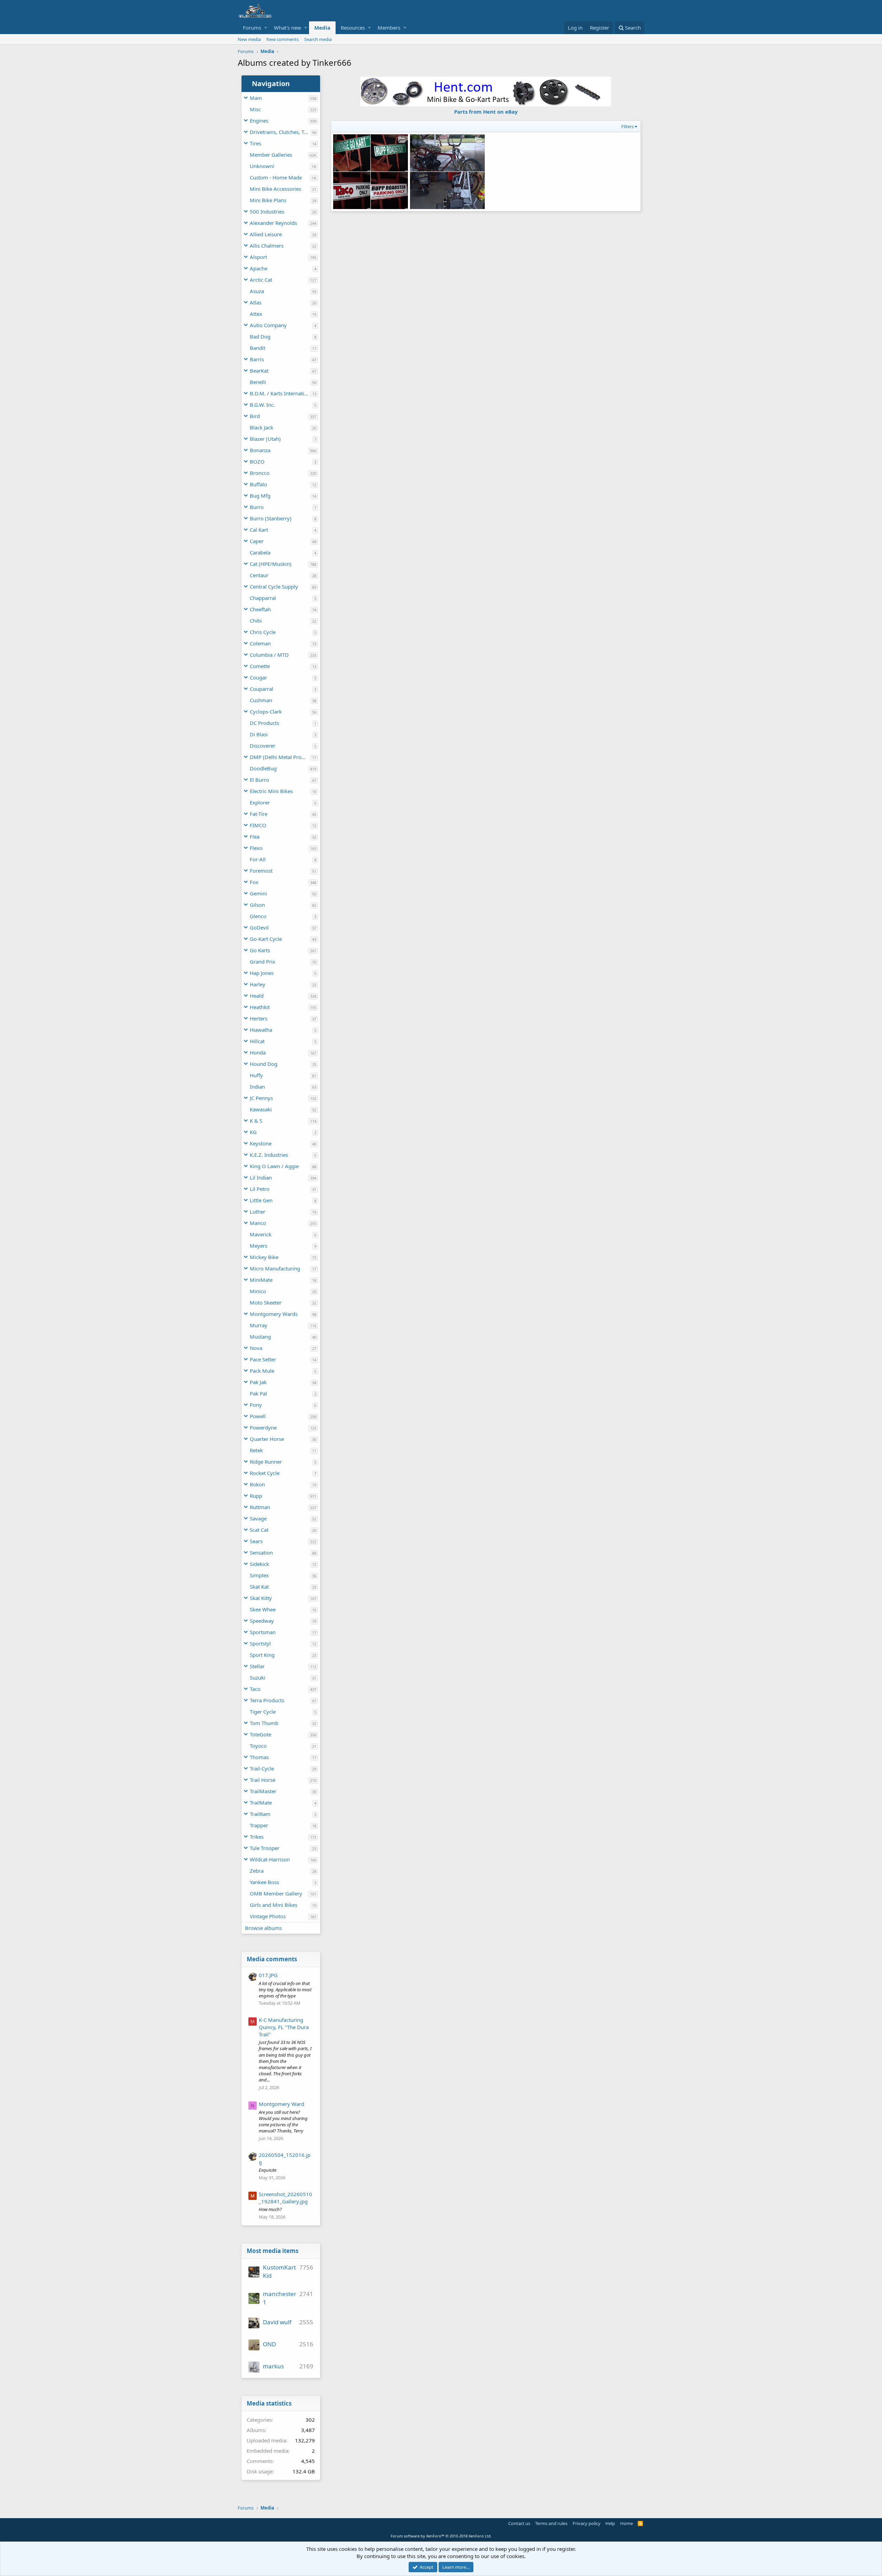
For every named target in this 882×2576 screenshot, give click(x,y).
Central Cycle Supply (274, 586)
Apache (259, 268)
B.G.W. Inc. (262, 405)
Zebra (257, 1871)
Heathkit (260, 1007)
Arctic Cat (261, 280)
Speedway (262, 1621)
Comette (260, 666)
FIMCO (258, 825)
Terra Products (267, 1700)
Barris (257, 359)
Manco (258, 1223)
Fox (254, 882)
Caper (257, 541)
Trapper (259, 1825)
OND (269, 2344)
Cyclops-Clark (266, 711)
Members (389, 28)
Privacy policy (587, 2523)
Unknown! (262, 166)
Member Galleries (271, 155)
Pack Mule (262, 1371)
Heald (257, 996)
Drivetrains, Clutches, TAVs (280, 132)
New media (249, 39)
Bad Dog (260, 336)
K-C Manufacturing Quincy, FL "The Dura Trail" (284, 2027)
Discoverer (263, 746)
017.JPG (268, 1975)
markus (273, 2366)
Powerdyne (263, 1427)
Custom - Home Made (276, 177)
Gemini (258, 893)
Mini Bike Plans (268, 200)
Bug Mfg (260, 496)
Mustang (260, 1337)
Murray (259, 1325)
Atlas (256, 302)
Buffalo (258, 484)
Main (256, 98)
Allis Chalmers (267, 246)
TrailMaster (263, 1791)
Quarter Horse (267, 1439)
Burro (257, 507)
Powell (258, 1416)
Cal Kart (259, 530)
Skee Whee (263, 1609)
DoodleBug (263, 768)
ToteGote (260, 1734)
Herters (259, 1018)
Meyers (259, 1246)
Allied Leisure (266, 234)
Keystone (261, 1143)
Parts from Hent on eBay (486, 112)
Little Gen (261, 1200)
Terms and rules (551, 2523)
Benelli (258, 382)
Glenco (258, 916)
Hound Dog (264, 1064)
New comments (283, 39)
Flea (255, 837)
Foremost (261, 871)
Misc (255, 109)
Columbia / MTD (269, 655)
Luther (258, 1212)
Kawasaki (261, 1109)
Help (610, 2523)
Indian (257, 1087)
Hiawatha (261, 1030)
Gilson (257, 905)
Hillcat (257, 1041)
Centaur (259, 575)
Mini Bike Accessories (275, 189)
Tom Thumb (264, 1723)
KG (253, 1132)
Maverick (261, 1234)
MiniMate (261, 1280)
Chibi (256, 621)
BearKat (259, 371)
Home (627, 2523)
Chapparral (263, 598)
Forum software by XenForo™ (441, 2536)
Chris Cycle (263, 632)
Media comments (272, 1959)
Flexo (256, 848)
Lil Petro (260, 1189)
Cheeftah (260, 609)
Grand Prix (263, 962)
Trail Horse (263, 1780)
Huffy (256, 1075)
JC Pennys (261, 1098)
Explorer (260, 802)
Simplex (259, 1575)
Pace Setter (263, 1359)
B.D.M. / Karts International (280, 393)
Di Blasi (259, 734)
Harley (258, 984)
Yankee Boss (264, 1882)
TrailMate (261, 1803)
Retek (256, 1450)
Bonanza (260, 450)
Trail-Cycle (262, 1768)
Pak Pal (258, 1393)
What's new (288, 28)
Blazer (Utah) (265, 439)
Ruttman (260, 1507)
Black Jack (261, 427)
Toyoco (258, 1746)
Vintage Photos (268, 1916)
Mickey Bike (264, 1257)
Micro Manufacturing (275, 1268)
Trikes (257, 1837)
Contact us (519, 2523)
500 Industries (267, 211)
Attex (256, 314)
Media (322, 28)
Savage (258, 1518)
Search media (318, 39)
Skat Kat (259, 1587)
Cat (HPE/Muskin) (271, 564)
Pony (256, 1405)
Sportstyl (260, 1643)
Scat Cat (259, 1530)
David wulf (277, 2322)
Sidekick (259, 1564)
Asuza (257, 291)
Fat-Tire (259, 814)
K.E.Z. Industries (269, 1155)
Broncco (260, 473)
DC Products (264, 723)
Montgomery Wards (274, 1314)
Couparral (261, 689)
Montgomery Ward (281, 2104)
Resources (353, 28)
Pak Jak (258, 1382)
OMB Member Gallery (276, 1893)
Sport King (262, 1655)
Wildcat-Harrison (270, 1859)
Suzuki (258, 1677)
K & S (256, 1121)
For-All (258, 859)
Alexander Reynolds (273, 223)
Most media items (273, 2251)
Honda (258, 1052)
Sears (256, 1541)
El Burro (259, 780)
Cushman (261, 700)
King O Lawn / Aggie (274, 1166)
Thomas (259, 1757)
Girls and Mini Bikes (274, 1905)
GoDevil (259, 927)
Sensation (261, 1552)
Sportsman (263, 1632)
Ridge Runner (266, 1462)
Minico (258, 1291)
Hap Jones (262, 973)
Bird (255, 416)
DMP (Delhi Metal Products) (280, 757)
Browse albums (263, 1928)
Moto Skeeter (266, 1302)
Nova (256, 1348)
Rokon (257, 1484)
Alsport (258, 257)
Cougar (258, 677)
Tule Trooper (265, 1848)
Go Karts (260, 950)
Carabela (260, 552)
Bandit (258, 348)
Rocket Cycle (265, 1473)
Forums (252, 28)
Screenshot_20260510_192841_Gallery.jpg (285, 2198)
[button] (266, 28)
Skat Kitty (261, 1598)
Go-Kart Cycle (266, 939)
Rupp (256, 1496)
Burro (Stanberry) (271, 518)
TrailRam (260, 1814)
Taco (255, 1689)
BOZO (257, 461)
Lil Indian (261, 1177)
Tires (255, 143)
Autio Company (268, 325)
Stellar (257, 1666)
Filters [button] (627, 126)
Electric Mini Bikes (271, 791)
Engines (259, 121)
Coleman (260, 643)
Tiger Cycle (263, 1712)
